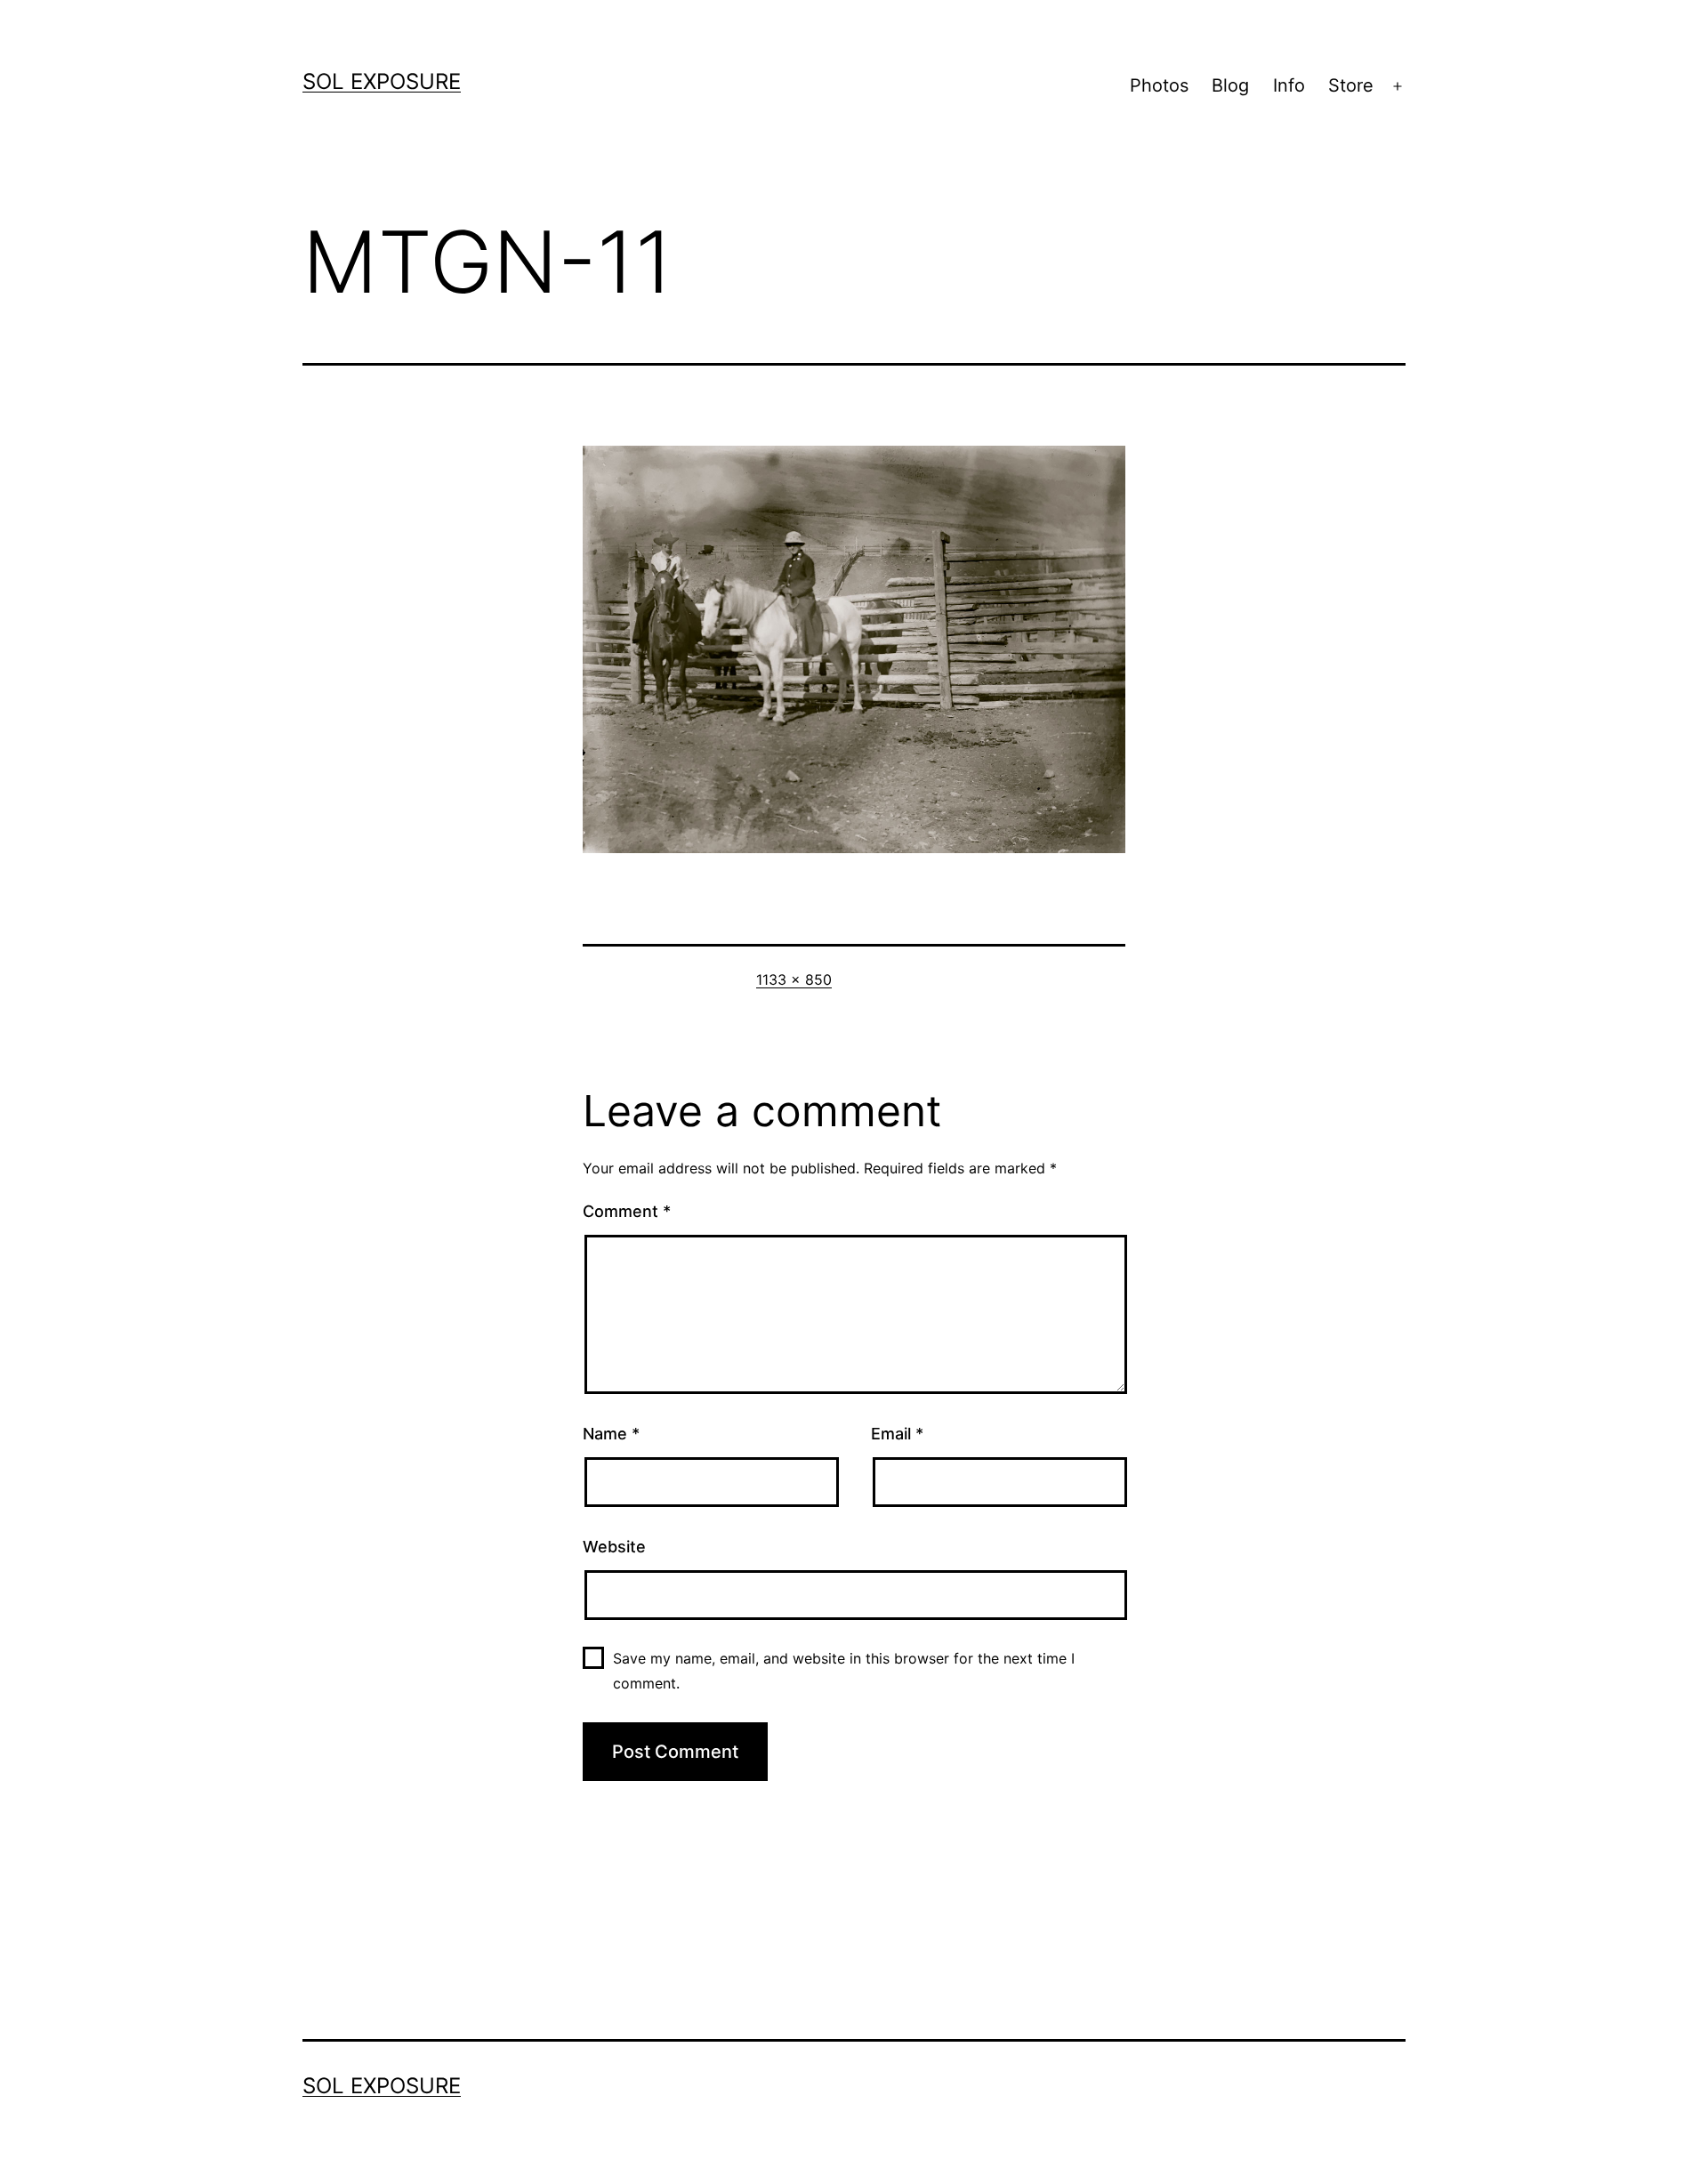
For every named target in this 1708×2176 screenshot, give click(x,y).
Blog (1230, 85)
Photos (1159, 85)
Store (1351, 85)
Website (614, 1547)
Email (897, 1434)
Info (1289, 85)
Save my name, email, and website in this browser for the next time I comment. (844, 1670)
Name (611, 1434)
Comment (627, 1211)
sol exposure (382, 81)
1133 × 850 (794, 979)
